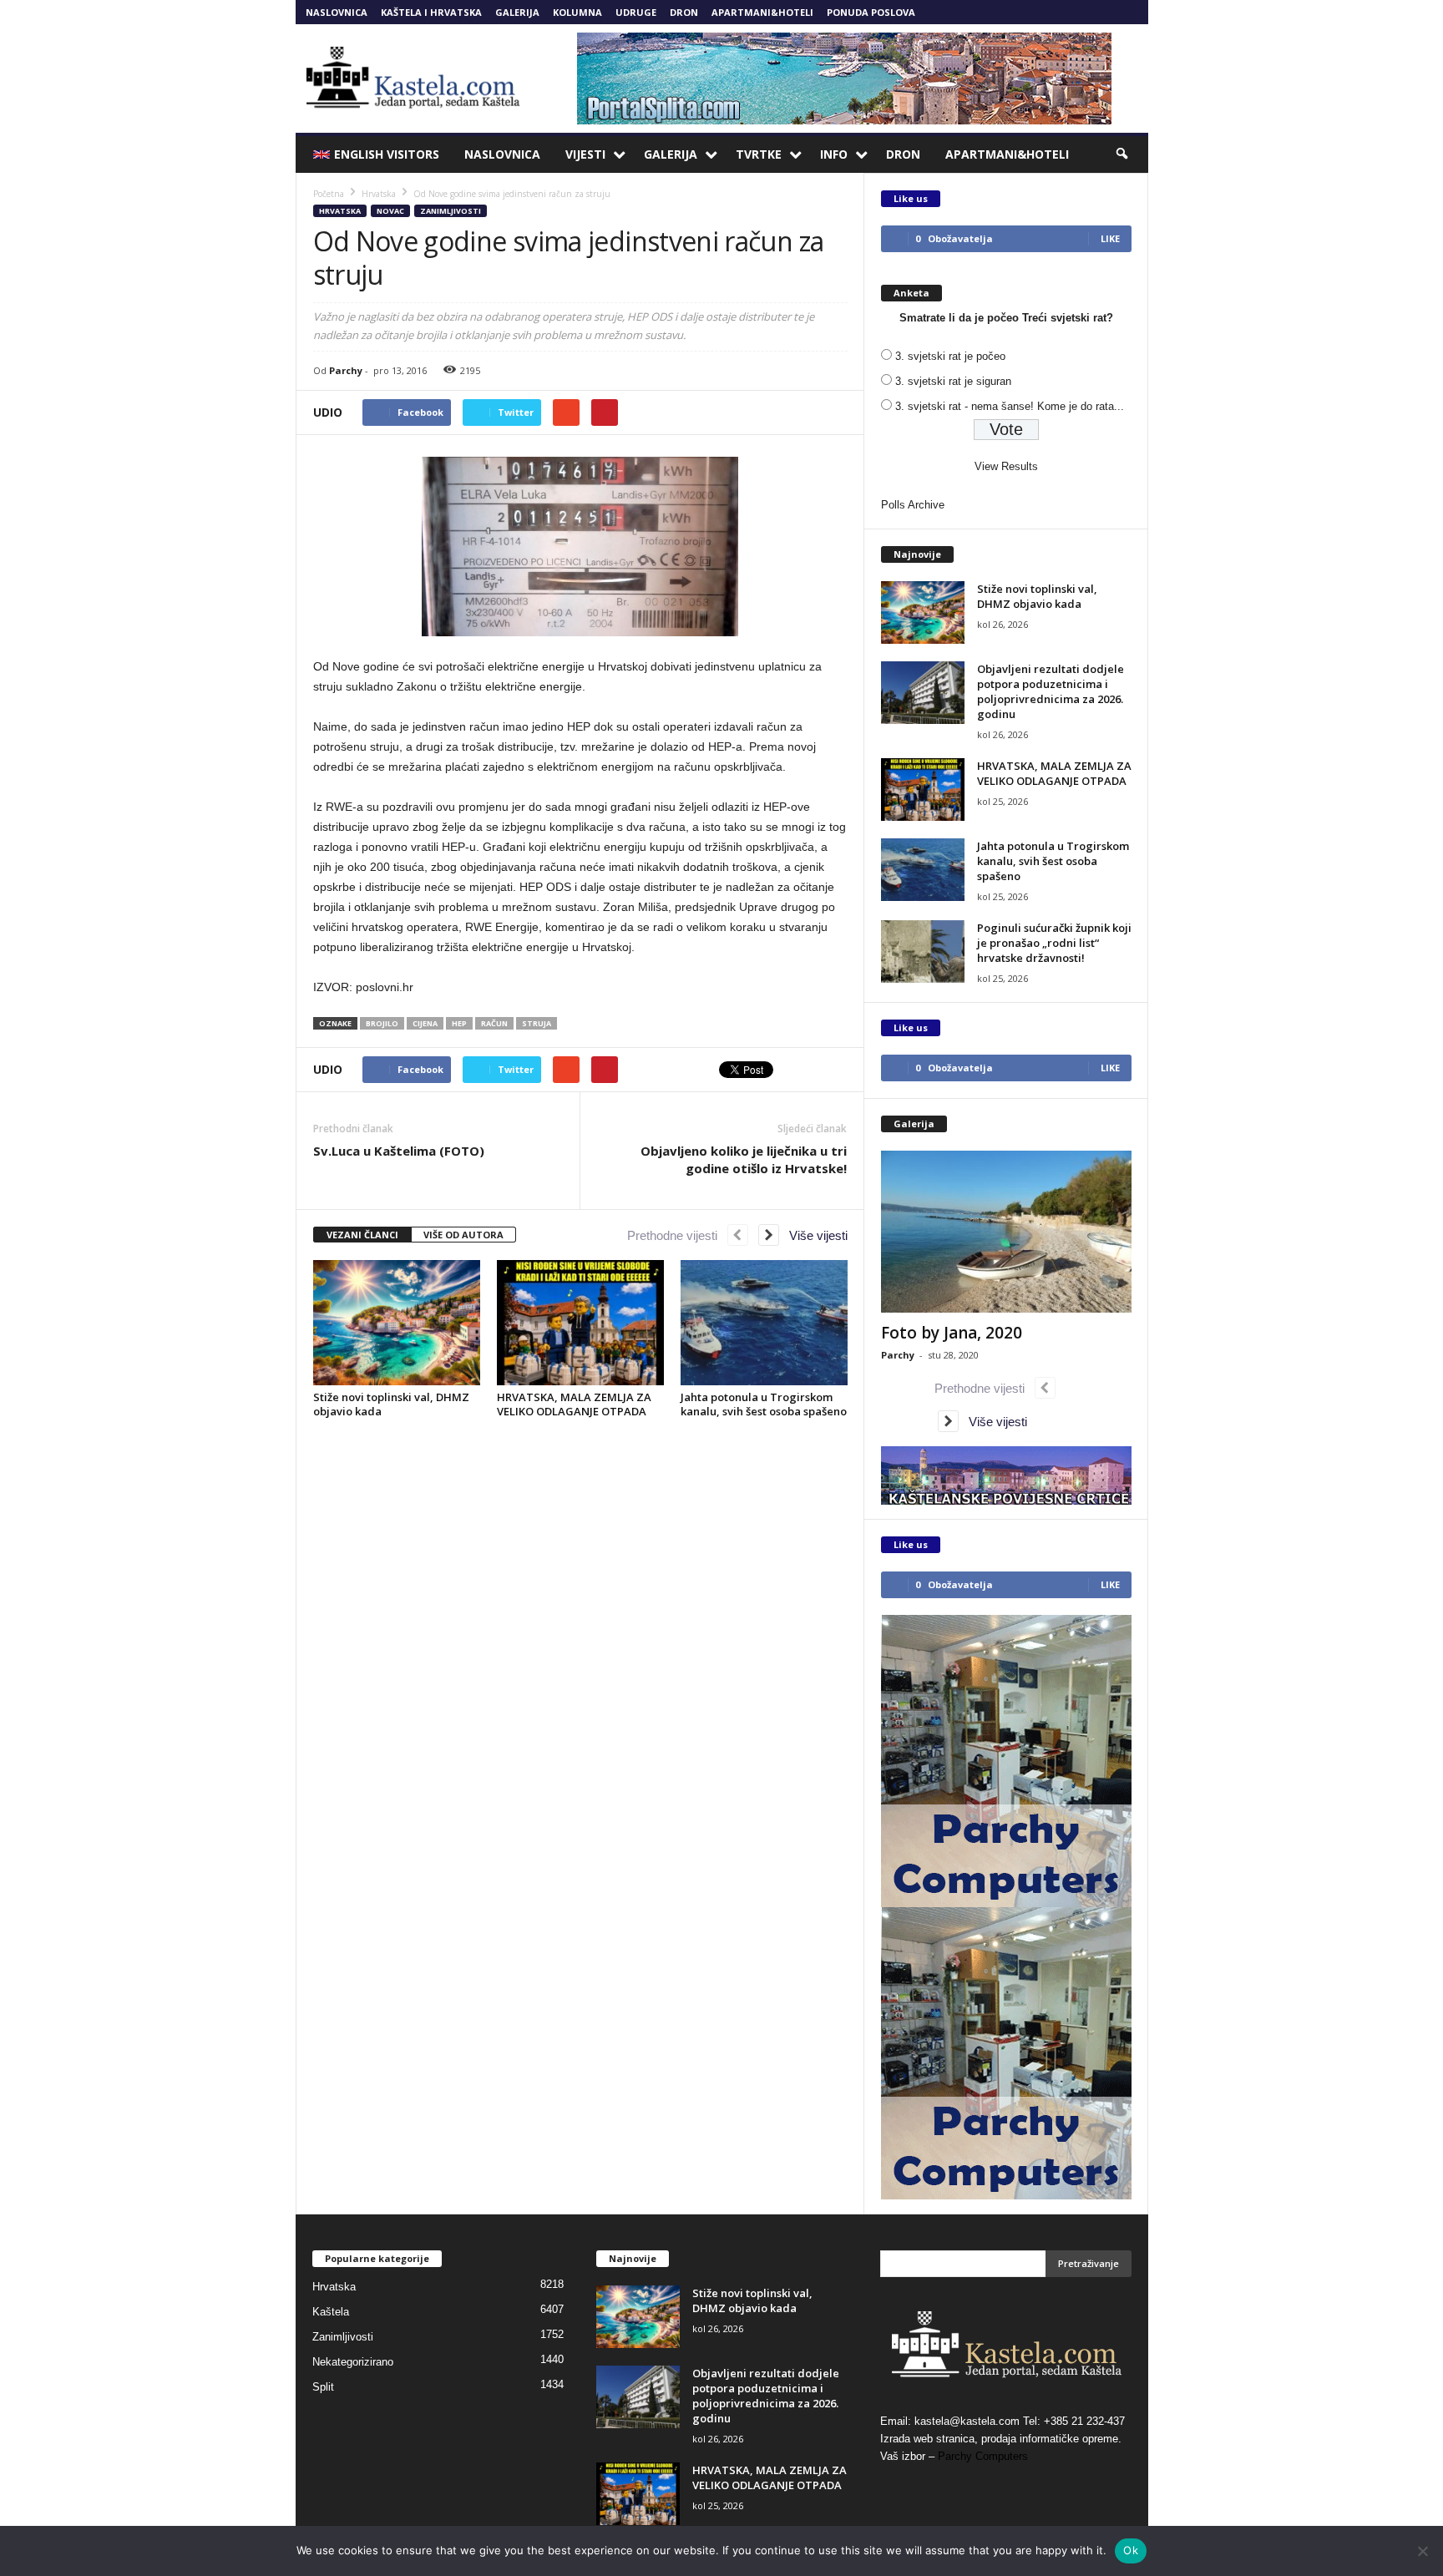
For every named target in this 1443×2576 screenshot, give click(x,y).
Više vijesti (813, 1235)
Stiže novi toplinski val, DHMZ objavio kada (391, 1404)
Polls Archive (913, 505)
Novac (390, 211)
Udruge (636, 12)
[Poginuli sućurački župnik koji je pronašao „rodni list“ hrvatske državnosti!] (923, 951)
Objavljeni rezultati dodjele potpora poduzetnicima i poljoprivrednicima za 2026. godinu (1051, 691)
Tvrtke (759, 154)
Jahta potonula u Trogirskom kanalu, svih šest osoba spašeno (764, 1404)
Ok (1131, 2550)
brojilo (382, 1023)
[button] (1123, 154)
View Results (1006, 466)
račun (494, 1023)
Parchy (346, 370)
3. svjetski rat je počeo (950, 356)
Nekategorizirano (353, 2362)
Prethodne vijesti (677, 1235)
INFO (834, 154)
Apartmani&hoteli (762, 12)
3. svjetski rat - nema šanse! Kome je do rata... (1010, 406)
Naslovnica (337, 12)
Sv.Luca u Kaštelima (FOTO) (399, 1151)
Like (1110, 238)
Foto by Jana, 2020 (952, 1333)
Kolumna (577, 12)
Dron (684, 12)
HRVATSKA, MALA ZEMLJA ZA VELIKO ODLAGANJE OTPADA (574, 1404)
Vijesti (585, 154)
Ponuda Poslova (871, 12)
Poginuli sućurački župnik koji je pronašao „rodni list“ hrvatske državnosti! (1054, 943)
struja (537, 1023)
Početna (329, 194)
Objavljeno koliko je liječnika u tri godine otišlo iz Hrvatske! (744, 1159)
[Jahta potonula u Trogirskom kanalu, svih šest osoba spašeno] (764, 1323)
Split (323, 2387)
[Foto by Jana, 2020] (1006, 1232)
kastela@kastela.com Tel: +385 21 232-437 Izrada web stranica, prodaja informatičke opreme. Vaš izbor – (1003, 2439)
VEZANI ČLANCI (362, 1235)
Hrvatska (340, 211)
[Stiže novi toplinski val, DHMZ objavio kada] (397, 1323)
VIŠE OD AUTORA (463, 1235)
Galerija (517, 12)
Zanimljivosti (451, 211)
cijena (425, 1023)
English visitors (387, 154)
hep (459, 1023)
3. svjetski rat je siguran (953, 381)
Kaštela (331, 2312)
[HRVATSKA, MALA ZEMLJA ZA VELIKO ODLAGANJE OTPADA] (580, 1323)
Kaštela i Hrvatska (431, 12)
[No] (1422, 2551)
